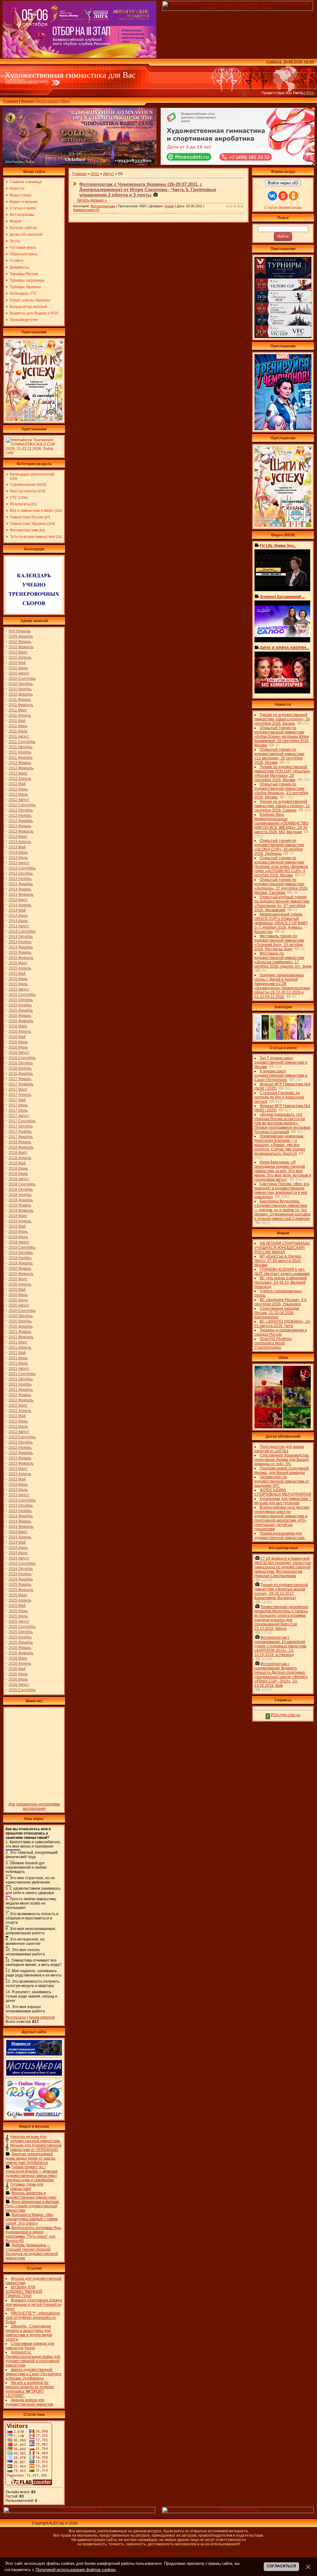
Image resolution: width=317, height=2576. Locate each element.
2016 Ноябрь (20, 1068)
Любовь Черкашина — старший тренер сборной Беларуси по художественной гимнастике (32, 2252)
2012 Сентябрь (22, 805)
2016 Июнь (18, 1042)
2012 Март (18, 773)
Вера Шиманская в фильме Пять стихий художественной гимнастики (32, 2206)
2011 (95, 174)
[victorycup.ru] (283, 337)
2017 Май (17, 1100)
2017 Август (19, 1116)
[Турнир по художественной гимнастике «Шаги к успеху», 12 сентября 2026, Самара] (34, 420)
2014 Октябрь (21, 937)
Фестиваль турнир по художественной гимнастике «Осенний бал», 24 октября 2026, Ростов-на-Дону (279, 943)
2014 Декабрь (21, 947)
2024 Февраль (21, 1527)
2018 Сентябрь (22, 1184)
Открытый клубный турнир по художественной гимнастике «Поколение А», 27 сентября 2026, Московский (282, 903)
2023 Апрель (20, 1474)
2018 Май (17, 1163)
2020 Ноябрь (20, 1321)
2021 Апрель (20, 1347)
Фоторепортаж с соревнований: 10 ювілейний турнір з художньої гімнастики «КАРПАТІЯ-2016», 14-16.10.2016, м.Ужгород (280, 1646)
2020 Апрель (20, 1284)
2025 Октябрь (21, 1632)
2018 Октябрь (21, 1189)
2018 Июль (18, 1174)
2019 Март (18, 1216)
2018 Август (19, 1179)
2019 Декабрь (21, 1263)
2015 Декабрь (21, 1010)
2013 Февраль (21, 831)
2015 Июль (18, 984)
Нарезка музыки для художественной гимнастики (35, 2139)
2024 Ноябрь (20, 1574)
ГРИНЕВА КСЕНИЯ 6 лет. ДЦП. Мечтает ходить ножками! (282, 1272)
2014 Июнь (18, 916)
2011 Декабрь (21, 758)
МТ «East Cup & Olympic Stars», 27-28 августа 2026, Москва (278, 1261)
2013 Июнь (18, 852)
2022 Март (18, 1405)
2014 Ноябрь (20, 942)
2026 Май (17, 1669)
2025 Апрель (20, 1600)
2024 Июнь (18, 1548)
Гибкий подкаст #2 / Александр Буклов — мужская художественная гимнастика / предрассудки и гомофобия (32, 2174)
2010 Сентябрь (22, 679)
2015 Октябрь (21, 1000)
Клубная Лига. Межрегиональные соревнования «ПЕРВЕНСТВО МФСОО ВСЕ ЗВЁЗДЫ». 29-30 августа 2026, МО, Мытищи (281, 823)
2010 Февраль (21, 647)
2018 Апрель (20, 1158)
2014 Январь (20, 889)
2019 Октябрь (21, 1253)
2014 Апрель (20, 905)
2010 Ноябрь (20, 689)
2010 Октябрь (21, 684)
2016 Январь (20, 1016)
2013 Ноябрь (20, 879)
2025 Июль (18, 1616)
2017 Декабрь (21, 1137)
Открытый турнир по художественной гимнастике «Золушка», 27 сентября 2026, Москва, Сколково (281, 886)
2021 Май (17, 1353)
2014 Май (17, 910)
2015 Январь (20, 952)
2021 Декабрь (21, 1390)
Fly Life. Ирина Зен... (278, 546)
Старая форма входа (283, 208)
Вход (66, 101)
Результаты (20, 504)
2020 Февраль (21, 1274)
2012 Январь (20, 763)
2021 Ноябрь (20, 1384)
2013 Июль (18, 858)
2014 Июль (18, 921)
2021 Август (19, 1369)
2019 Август (19, 1242)
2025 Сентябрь (22, 1627)
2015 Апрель (20, 968)
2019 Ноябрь (20, 1258)
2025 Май (17, 1606)
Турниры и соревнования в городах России (281, 1332)
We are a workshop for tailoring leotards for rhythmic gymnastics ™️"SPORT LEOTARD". (30, 2389)
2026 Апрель (20, 1664)
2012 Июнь (18, 789)
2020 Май (17, 1290)
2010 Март (18, 652)
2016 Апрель (20, 1031)
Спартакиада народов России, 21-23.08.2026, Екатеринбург (277, 1313)
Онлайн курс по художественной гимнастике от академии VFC (282, 1481)
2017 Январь (20, 1079)
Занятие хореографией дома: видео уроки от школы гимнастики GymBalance (30, 2158)
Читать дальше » (92, 200)
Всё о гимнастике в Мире (32, 511)
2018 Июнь (18, 1168)
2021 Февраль (21, 1337)
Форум (27, 101)
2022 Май (17, 1416)
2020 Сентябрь (22, 1311)
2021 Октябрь (21, 1379)
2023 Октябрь (21, 1506)
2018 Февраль (21, 1147)
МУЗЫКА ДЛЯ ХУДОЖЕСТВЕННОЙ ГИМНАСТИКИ (24, 2292)
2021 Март (18, 1342)
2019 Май (17, 1226)
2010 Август (19, 673)
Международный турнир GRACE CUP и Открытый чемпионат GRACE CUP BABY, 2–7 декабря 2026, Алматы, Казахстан (281, 923)
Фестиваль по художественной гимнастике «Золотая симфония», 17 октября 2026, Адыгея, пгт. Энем (283, 960)
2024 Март (18, 1532)
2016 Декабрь (21, 1074)
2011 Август (19, 736)
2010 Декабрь (21, 694)
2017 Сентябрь (22, 1121)
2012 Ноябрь (20, 815)
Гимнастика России (27, 517)
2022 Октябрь (21, 1442)
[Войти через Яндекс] (283, 196)
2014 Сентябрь (22, 931)
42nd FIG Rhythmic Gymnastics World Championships (273, 1343)
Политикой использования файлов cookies (76, 2570)
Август (109, 174)
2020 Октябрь (21, 1316)
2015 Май (17, 974)
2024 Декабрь (21, 1579)
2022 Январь (20, 1395)
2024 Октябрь (21, 1569)
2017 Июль (18, 1110)
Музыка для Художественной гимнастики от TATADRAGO (36, 2147)
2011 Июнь (18, 726)
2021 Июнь (18, 1358)
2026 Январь (20, 1648)
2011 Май (17, 721)
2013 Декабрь (21, 884)
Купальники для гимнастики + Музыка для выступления (283, 1501)
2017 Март (18, 1089)
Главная (11, 101)
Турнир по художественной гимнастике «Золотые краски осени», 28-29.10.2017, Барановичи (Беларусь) (281, 1591)
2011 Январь (20, 700)
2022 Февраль (21, 1400)
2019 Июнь (18, 1232)
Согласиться (281, 2566)
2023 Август (19, 1495)
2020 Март (18, 1279)
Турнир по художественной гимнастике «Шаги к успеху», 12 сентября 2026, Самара (282, 806)
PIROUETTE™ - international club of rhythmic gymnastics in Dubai (33, 2318)
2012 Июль (18, 794)
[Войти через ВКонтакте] (272, 196)
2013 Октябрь (21, 873)
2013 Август (19, 863)
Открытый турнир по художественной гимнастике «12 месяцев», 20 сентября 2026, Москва (279, 756)
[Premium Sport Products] (79, 2512)
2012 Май (17, 784)
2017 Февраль (21, 1084)
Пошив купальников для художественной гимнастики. (280, 1536)
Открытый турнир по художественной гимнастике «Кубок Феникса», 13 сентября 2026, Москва (281, 791)
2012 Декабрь (21, 821)
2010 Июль (18, 668)
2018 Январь (20, 1142)
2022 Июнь (18, 1421)
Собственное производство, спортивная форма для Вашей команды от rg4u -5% (282, 1460)
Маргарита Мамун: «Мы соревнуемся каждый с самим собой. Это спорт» (32, 2219)
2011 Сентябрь (22, 742)
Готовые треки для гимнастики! (27, 2187)
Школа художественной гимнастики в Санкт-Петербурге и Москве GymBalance (34, 2374)
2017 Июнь (18, 1105)
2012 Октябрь (21, 810)
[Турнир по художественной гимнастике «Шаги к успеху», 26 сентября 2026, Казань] (283, 526)
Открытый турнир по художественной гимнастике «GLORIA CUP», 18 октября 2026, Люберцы (279, 847)
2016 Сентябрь (22, 1058)
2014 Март (18, 900)
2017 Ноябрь (20, 1132)
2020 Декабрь (21, 1326)
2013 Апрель (20, 842)
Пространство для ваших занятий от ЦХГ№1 (279, 1449)
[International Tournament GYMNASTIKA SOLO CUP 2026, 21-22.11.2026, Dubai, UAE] (34, 455)
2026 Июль (18, 1679)
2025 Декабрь (21, 1642)
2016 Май (17, 1037)
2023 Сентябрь (22, 1500)
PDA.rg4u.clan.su (285, 1715)
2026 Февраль (21, 1653)
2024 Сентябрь (22, 1563)
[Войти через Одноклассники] (293, 196)
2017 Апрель (20, 1095)
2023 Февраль (21, 1463)
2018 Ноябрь (20, 1195)
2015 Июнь (18, 979)
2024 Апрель (20, 1537)
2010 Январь (20, 642)
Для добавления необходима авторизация (34, 1806)
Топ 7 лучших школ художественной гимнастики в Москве (281, 1062)
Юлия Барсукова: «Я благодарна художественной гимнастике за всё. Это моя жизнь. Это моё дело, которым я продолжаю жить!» (283, 1171)
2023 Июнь (18, 1484)
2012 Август (19, 800)
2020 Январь (20, 1268)
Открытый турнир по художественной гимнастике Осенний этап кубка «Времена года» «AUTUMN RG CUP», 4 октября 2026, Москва (281, 867)
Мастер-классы (23, 491)
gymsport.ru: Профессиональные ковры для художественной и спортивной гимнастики (33, 2359)
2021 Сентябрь (22, 1374)
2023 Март (18, 1469)
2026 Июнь (18, 1674)
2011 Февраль (21, 705)
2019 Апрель (20, 1221)
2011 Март (18, 710)
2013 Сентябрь (22, 868)
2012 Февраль (21, 768)
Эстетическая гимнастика (33, 537)
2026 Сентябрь (22, 1690)
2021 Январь (20, 1332)
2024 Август (19, 1558)
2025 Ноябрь (20, 1637)
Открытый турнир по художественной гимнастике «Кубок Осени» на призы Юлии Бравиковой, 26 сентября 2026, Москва (282, 736)
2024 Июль (18, 1553)
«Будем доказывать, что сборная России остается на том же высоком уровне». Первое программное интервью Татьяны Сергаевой (282, 1123)
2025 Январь (20, 1585)
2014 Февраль (21, 895)
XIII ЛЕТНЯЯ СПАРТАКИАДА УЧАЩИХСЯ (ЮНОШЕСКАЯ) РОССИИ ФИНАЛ (282, 1248)
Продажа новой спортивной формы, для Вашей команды (282, 1470)
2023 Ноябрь (20, 1511)
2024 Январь (20, 1521)
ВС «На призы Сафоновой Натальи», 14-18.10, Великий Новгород (281, 1282)
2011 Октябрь (21, 747)
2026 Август (19, 1685)
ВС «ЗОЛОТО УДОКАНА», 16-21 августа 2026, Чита (283, 1324)
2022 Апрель (20, 1411)
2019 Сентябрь (22, 1247)
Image (169, 206)
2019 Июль (18, 1237)
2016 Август (19, 1053)
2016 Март (18, 1026)
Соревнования (23, 485)
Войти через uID (283, 183)
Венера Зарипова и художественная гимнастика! (31, 2195)
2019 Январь (20, 1205)
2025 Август (19, 1621)
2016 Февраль (21, 1021)
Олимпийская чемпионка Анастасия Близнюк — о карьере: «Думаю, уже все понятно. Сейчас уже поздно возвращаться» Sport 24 (280, 1145)
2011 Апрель (20, 715)
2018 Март (18, 1153)
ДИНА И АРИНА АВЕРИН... (284, 648)
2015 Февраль (21, 958)
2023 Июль (18, 1490)
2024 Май (17, 1542)
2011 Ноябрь (20, 752)
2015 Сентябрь (22, 995)
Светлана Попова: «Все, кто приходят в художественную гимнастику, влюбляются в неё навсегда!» (282, 1190)
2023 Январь (20, 1458)
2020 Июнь (18, 1295)
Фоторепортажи (24, 530)
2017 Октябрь (21, 1126)
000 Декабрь (20, 631)
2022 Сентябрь (22, 1437)
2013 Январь (20, 826)
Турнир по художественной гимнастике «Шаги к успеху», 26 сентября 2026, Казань (282, 719)
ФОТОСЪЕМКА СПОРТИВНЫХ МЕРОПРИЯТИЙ (283, 1492)
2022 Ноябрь (20, 1448)
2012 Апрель (20, 779)
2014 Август (19, 926)
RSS (310, 93)
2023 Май (17, 1479)
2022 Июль (18, 1426)
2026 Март (18, 1658)
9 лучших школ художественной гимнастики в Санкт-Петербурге (281, 1075)
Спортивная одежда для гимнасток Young (30, 2346)
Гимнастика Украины (28, 524)
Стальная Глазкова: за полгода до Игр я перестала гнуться (279, 1097)
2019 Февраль (21, 1211)
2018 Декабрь (21, 1200)
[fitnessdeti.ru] (238, 164)
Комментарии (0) (86, 210)
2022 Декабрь (21, 1453)
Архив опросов (42, 2017)
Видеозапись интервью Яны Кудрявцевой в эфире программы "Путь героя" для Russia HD (33, 2234)
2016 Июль (18, 1047)
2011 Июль (18, 731)
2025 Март (18, 1595)
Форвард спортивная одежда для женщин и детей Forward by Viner (34, 2305)
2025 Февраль (21, 1590)
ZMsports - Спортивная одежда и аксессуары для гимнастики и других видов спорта (29, 2333)
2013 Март (18, 837)
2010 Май (17, 663)
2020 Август (19, 1305)
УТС (14, 498)
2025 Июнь (18, 1611)
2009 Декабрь (21, 636)
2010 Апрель (20, 657)
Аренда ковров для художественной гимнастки (29, 2402)
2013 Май (17, 847)
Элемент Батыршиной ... (282, 597)
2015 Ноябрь (20, 1005)
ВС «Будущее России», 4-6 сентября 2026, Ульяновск (281, 1302)
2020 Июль (18, 1300)
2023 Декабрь (21, 1516)
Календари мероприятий (32, 474)
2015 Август (19, 989)
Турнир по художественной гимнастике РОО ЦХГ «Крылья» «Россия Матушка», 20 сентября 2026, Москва (282, 773)
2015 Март (18, 963)
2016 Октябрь (21, 1063)
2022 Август (19, 1432)
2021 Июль (18, 1363)
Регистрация (47, 101)
